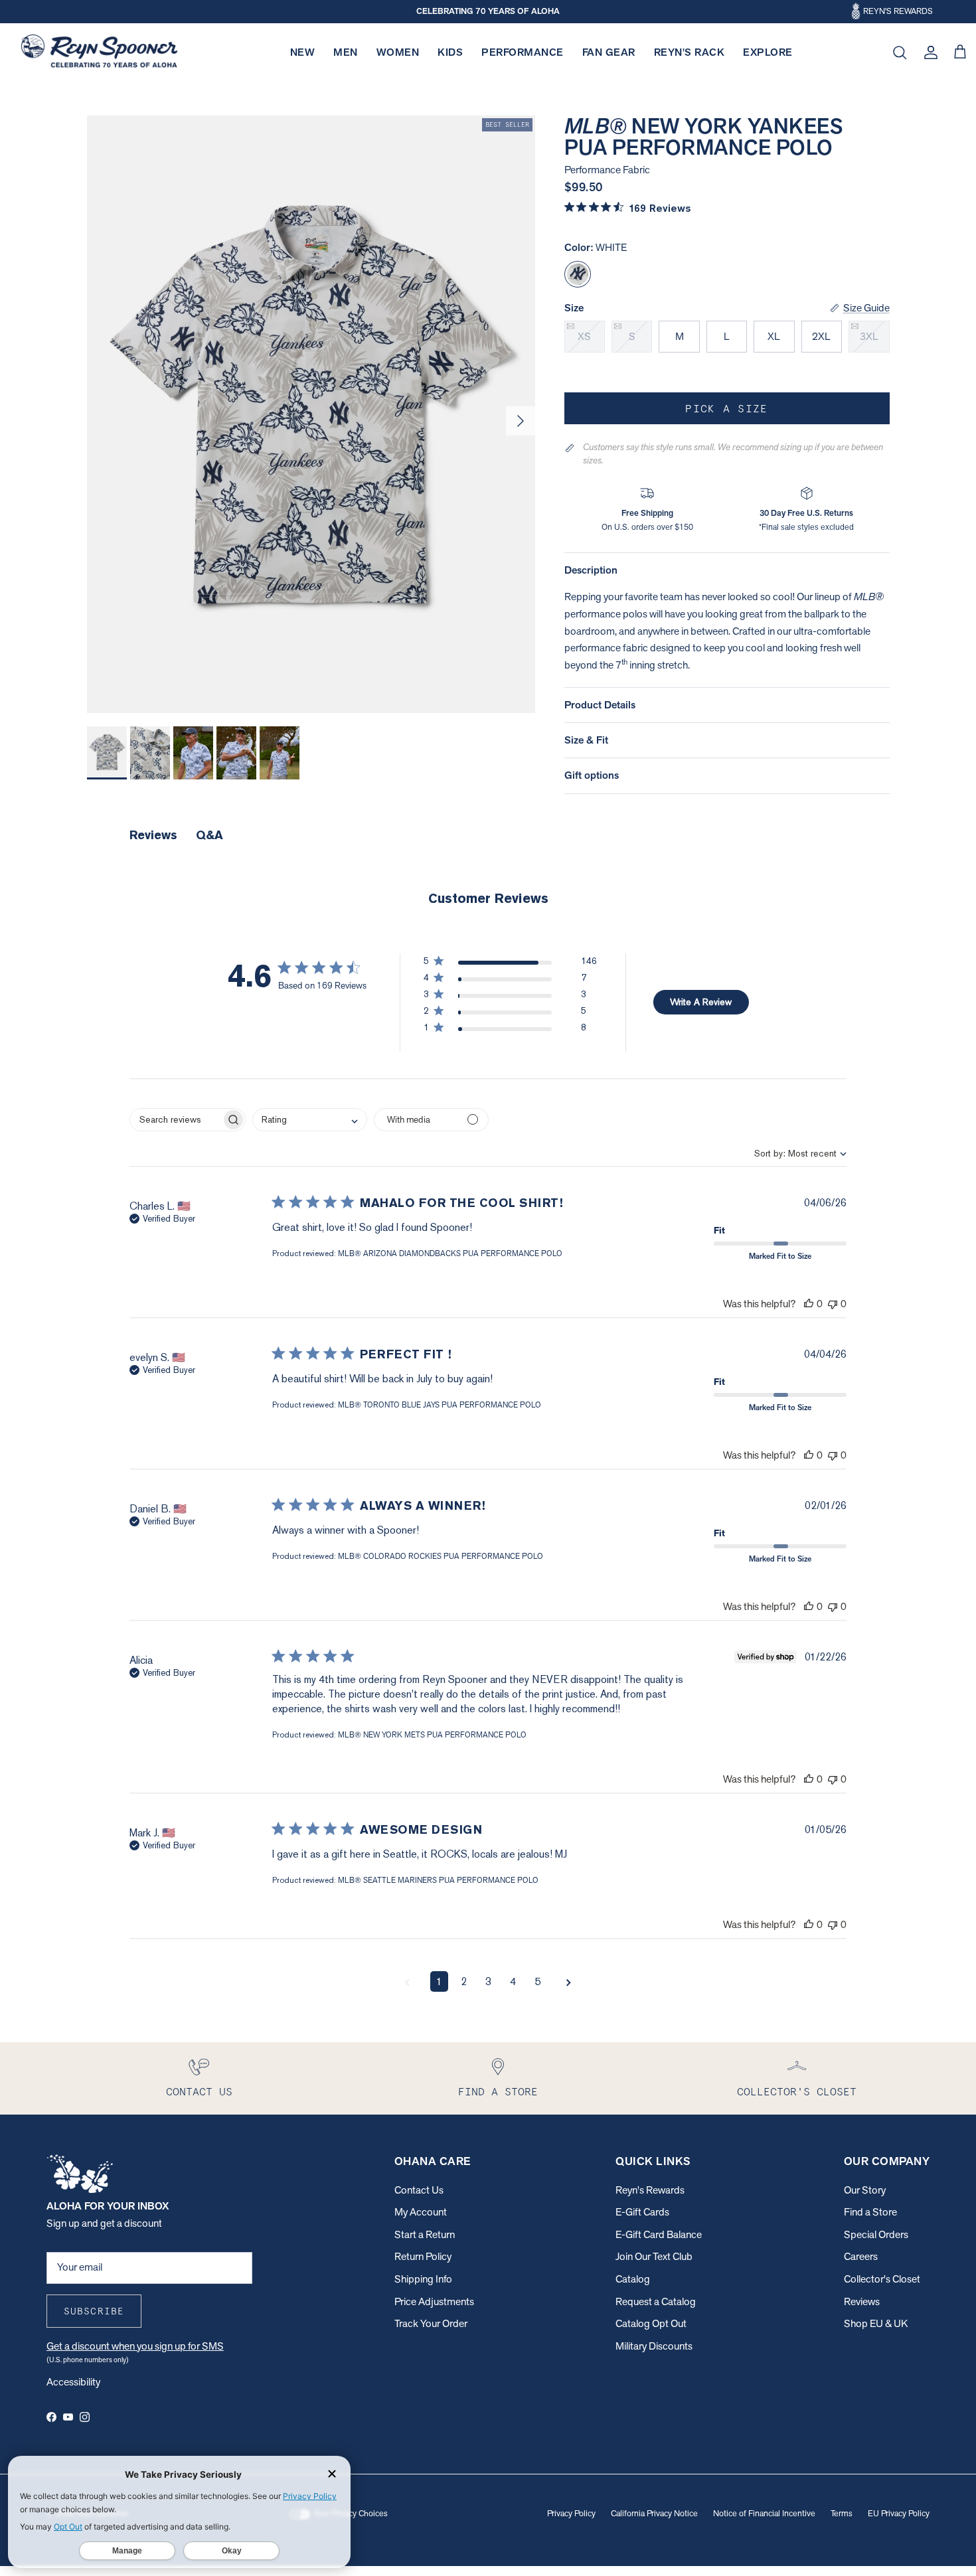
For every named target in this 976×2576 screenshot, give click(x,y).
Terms (842, 2513)
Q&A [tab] (209, 835)
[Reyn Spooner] (99, 53)
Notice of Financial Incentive (764, 2513)
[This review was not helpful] (833, 1304)
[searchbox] (176, 1120)
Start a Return (425, 2234)
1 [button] (439, 1981)
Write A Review (701, 1002)
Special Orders (876, 2234)
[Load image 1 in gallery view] (311, 414)
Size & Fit (586, 740)
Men (346, 52)
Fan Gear (609, 52)
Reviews (862, 2301)
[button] (510, 964)
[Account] (928, 52)
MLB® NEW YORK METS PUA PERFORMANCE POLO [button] (432, 1735)
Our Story (865, 2190)
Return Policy (423, 2256)
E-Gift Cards (642, 2212)
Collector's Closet (882, 2279)
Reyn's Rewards (650, 2190)
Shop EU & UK (876, 2323)
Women (398, 52)
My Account (421, 2212)
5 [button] (537, 1981)
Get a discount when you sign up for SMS (135, 2346)
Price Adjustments (434, 2301)
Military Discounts (654, 2346)
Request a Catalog (656, 2301)
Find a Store (870, 2212)
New (303, 52)
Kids (450, 52)
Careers (861, 2256)
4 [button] (513, 1981)
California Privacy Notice (654, 2513)
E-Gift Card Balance (659, 2234)
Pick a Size (726, 408)
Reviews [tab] (153, 835)
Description (591, 570)
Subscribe (94, 2311)
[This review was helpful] (809, 1304)
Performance (523, 52)
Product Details (600, 705)
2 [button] (464, 1981)
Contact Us (419, 2190)
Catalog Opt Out (651, 2323)
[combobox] (789, 1153)
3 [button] (488, 1981)
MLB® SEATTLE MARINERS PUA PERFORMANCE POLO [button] (438, 1880)
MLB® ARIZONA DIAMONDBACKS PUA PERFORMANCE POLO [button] (450, 1253)
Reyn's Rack (690, 52)
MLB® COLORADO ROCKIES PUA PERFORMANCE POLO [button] (441, 1556)
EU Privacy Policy (899, 2513)
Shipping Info (423, 2279)
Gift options (592, 775)
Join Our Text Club (654, 2256)
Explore (768, 52)
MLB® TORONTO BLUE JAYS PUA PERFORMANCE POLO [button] (440, 1405)
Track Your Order (431, 2323)
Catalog (633, 2279)
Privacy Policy (571, 2513)
